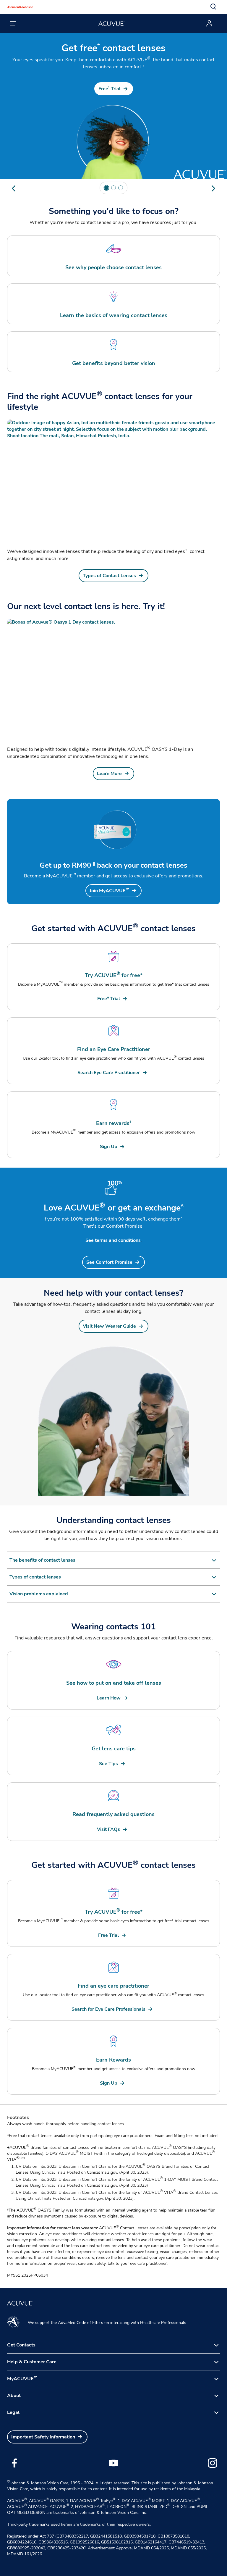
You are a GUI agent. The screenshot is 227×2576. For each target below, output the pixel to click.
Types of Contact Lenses (109, 576)
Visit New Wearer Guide (109, 1326)
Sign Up (109, 1147)
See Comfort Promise (109, 1262)
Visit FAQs (108, 1829)
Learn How (109, 1698)
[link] (114, 89)
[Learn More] (113, 679)
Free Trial (110, 89)
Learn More (109, 774)
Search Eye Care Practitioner (109, 1073)
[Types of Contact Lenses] (113, 479)
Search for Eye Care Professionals (108, 2009)
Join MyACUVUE (109, 891)
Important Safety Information (43, 2437)
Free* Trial (109, 999)
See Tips (108, 1764)
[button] (213, 7)
